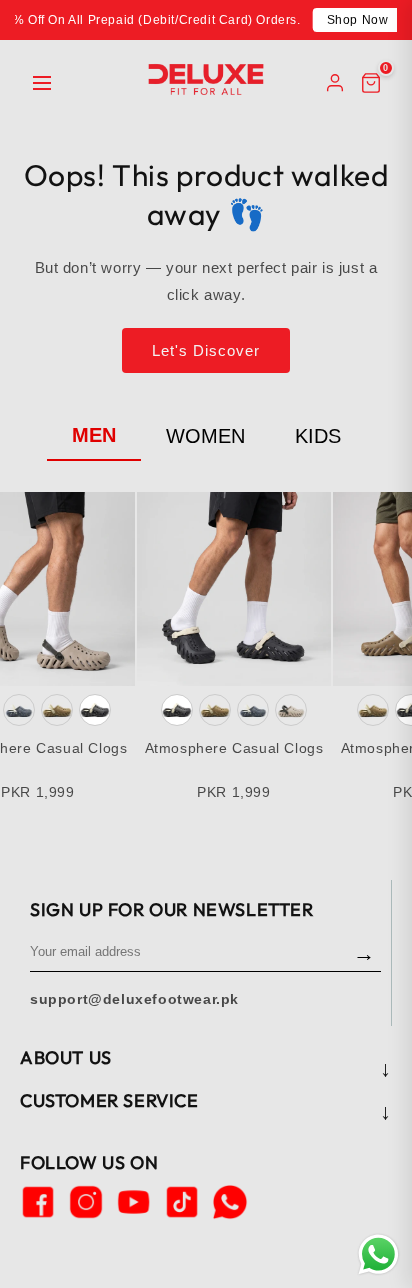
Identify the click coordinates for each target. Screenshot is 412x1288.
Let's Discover (206, 350)
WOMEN (205, 436)
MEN (94, 435)
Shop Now (358, 20)
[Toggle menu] (42, 83)
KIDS (318, 436)
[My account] (335, 83)
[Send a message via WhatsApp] (378, 1254)
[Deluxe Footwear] (206, 79)
